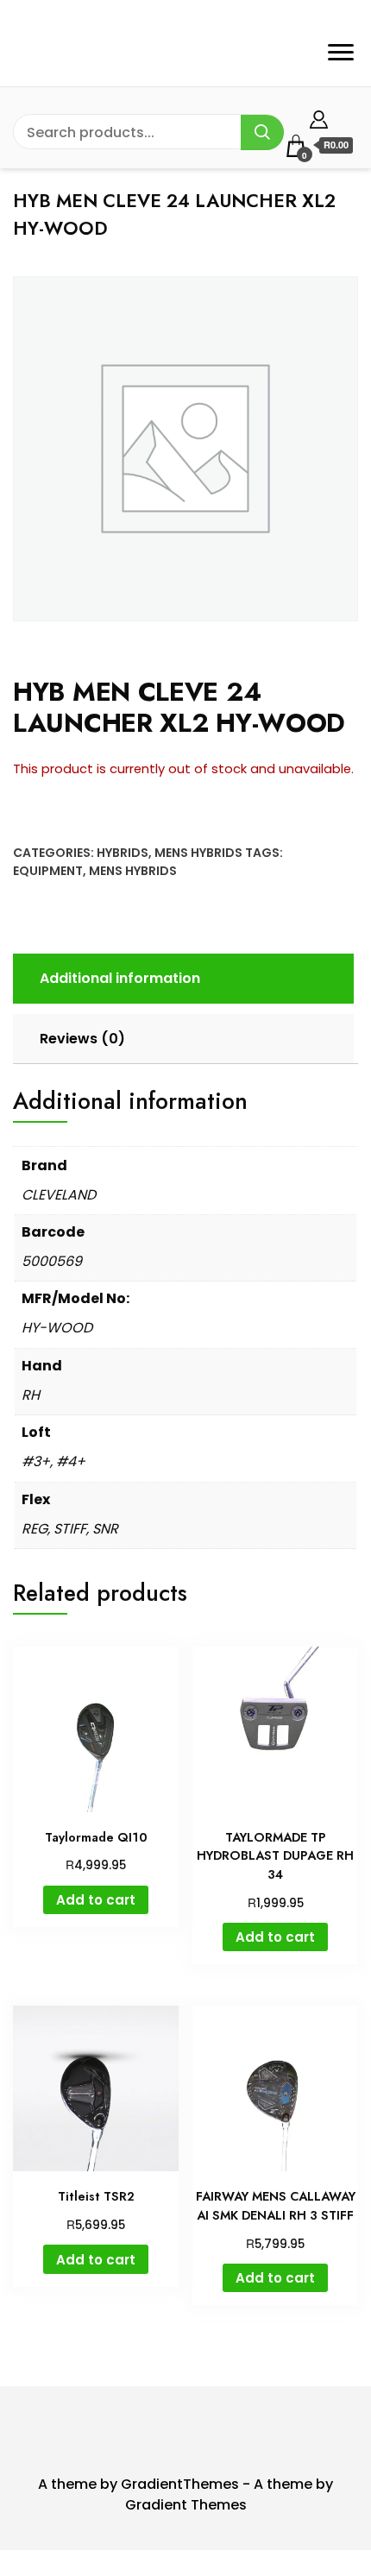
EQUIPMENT (48, 871)
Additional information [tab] (120, 978)
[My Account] (319, 117)
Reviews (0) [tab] (82, 1039)
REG (35, 1529)
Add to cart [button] (96, 1900)
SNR (105, 1529)
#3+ (36, 1461)
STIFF (70, 1529)
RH (31, 1395)
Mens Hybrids (198, 853)
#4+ (71, 1461)
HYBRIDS (123, 853)
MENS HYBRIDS (133, 871)
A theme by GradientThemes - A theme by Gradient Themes (185, 2494)
